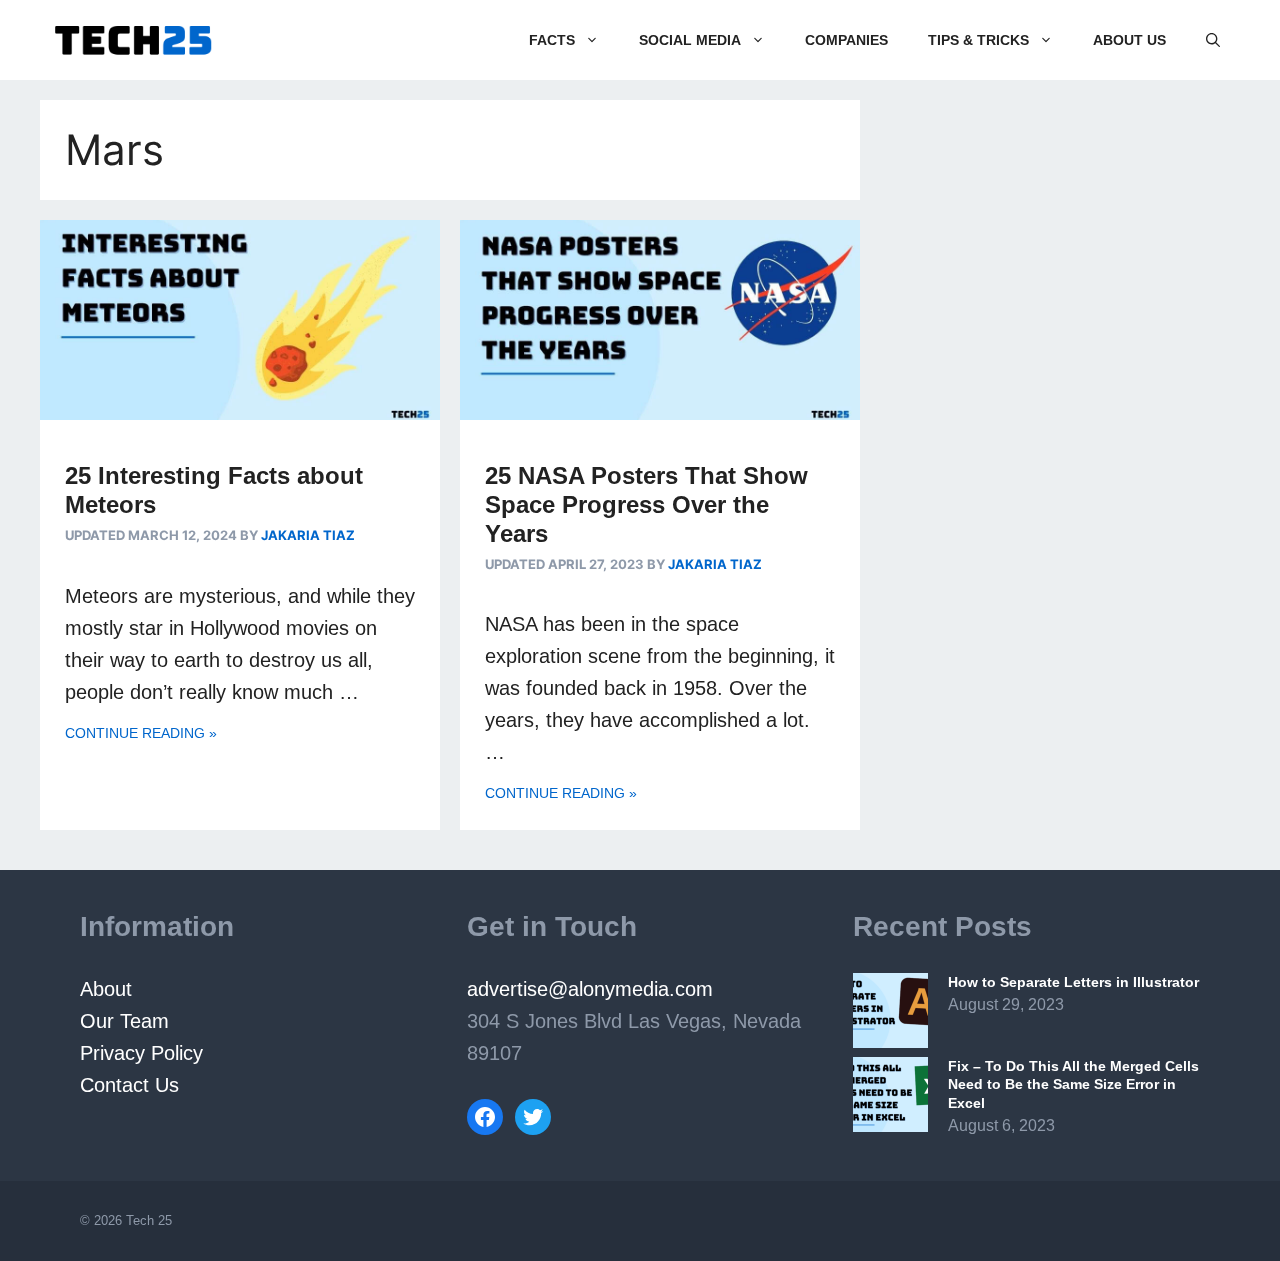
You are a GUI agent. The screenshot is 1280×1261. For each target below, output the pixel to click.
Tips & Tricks (978, 40)
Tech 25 (149, 1220)
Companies (846, 40)
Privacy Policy (144, 1053)
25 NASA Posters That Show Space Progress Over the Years (646, 504)
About (106, 989)
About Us (1129, 40)
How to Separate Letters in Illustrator (1073, 982)
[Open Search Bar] (1213, 40)
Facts (552, 40)
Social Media (690, 40)
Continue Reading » (141, 733)
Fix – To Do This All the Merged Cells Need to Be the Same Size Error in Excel (1073, 1084)
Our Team (124, 1021)
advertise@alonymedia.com (590, 989)
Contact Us (129, 1085)
